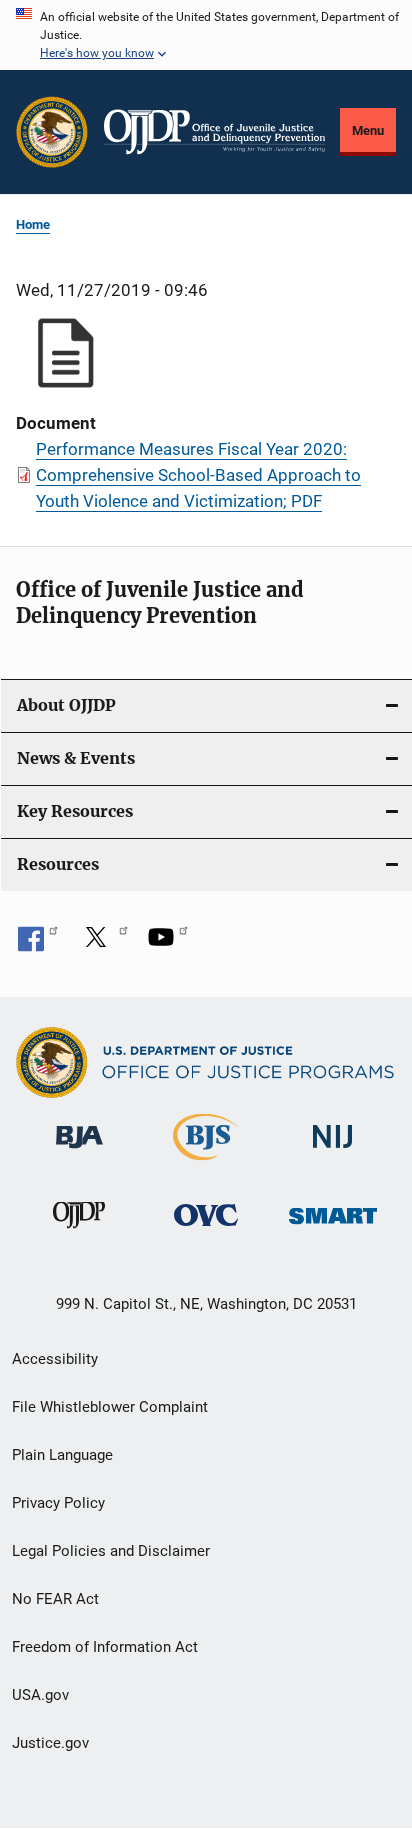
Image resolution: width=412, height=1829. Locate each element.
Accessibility (55, 1359)
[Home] (214, 132)
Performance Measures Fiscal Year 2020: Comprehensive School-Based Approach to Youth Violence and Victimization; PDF (198, 475)
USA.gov (40, 1695)
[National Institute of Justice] (333, 1152)
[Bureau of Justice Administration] (79, 1152)
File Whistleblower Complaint (110, 1407)
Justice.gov (50, 1743)
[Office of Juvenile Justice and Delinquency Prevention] (79, 1232)
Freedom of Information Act (105, 1647)
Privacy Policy (58, 1503)
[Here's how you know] (206, 35)
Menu (368, 130)
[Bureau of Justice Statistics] (205, 1164)
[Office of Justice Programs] (52, 132)
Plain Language (62, 1455)
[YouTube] (168, 944)
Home (33, 224)
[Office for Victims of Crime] (206, 1229)
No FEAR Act (55, 1599)
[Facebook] (38, 944)
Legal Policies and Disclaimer (111, 1551)
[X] (103, 944)
